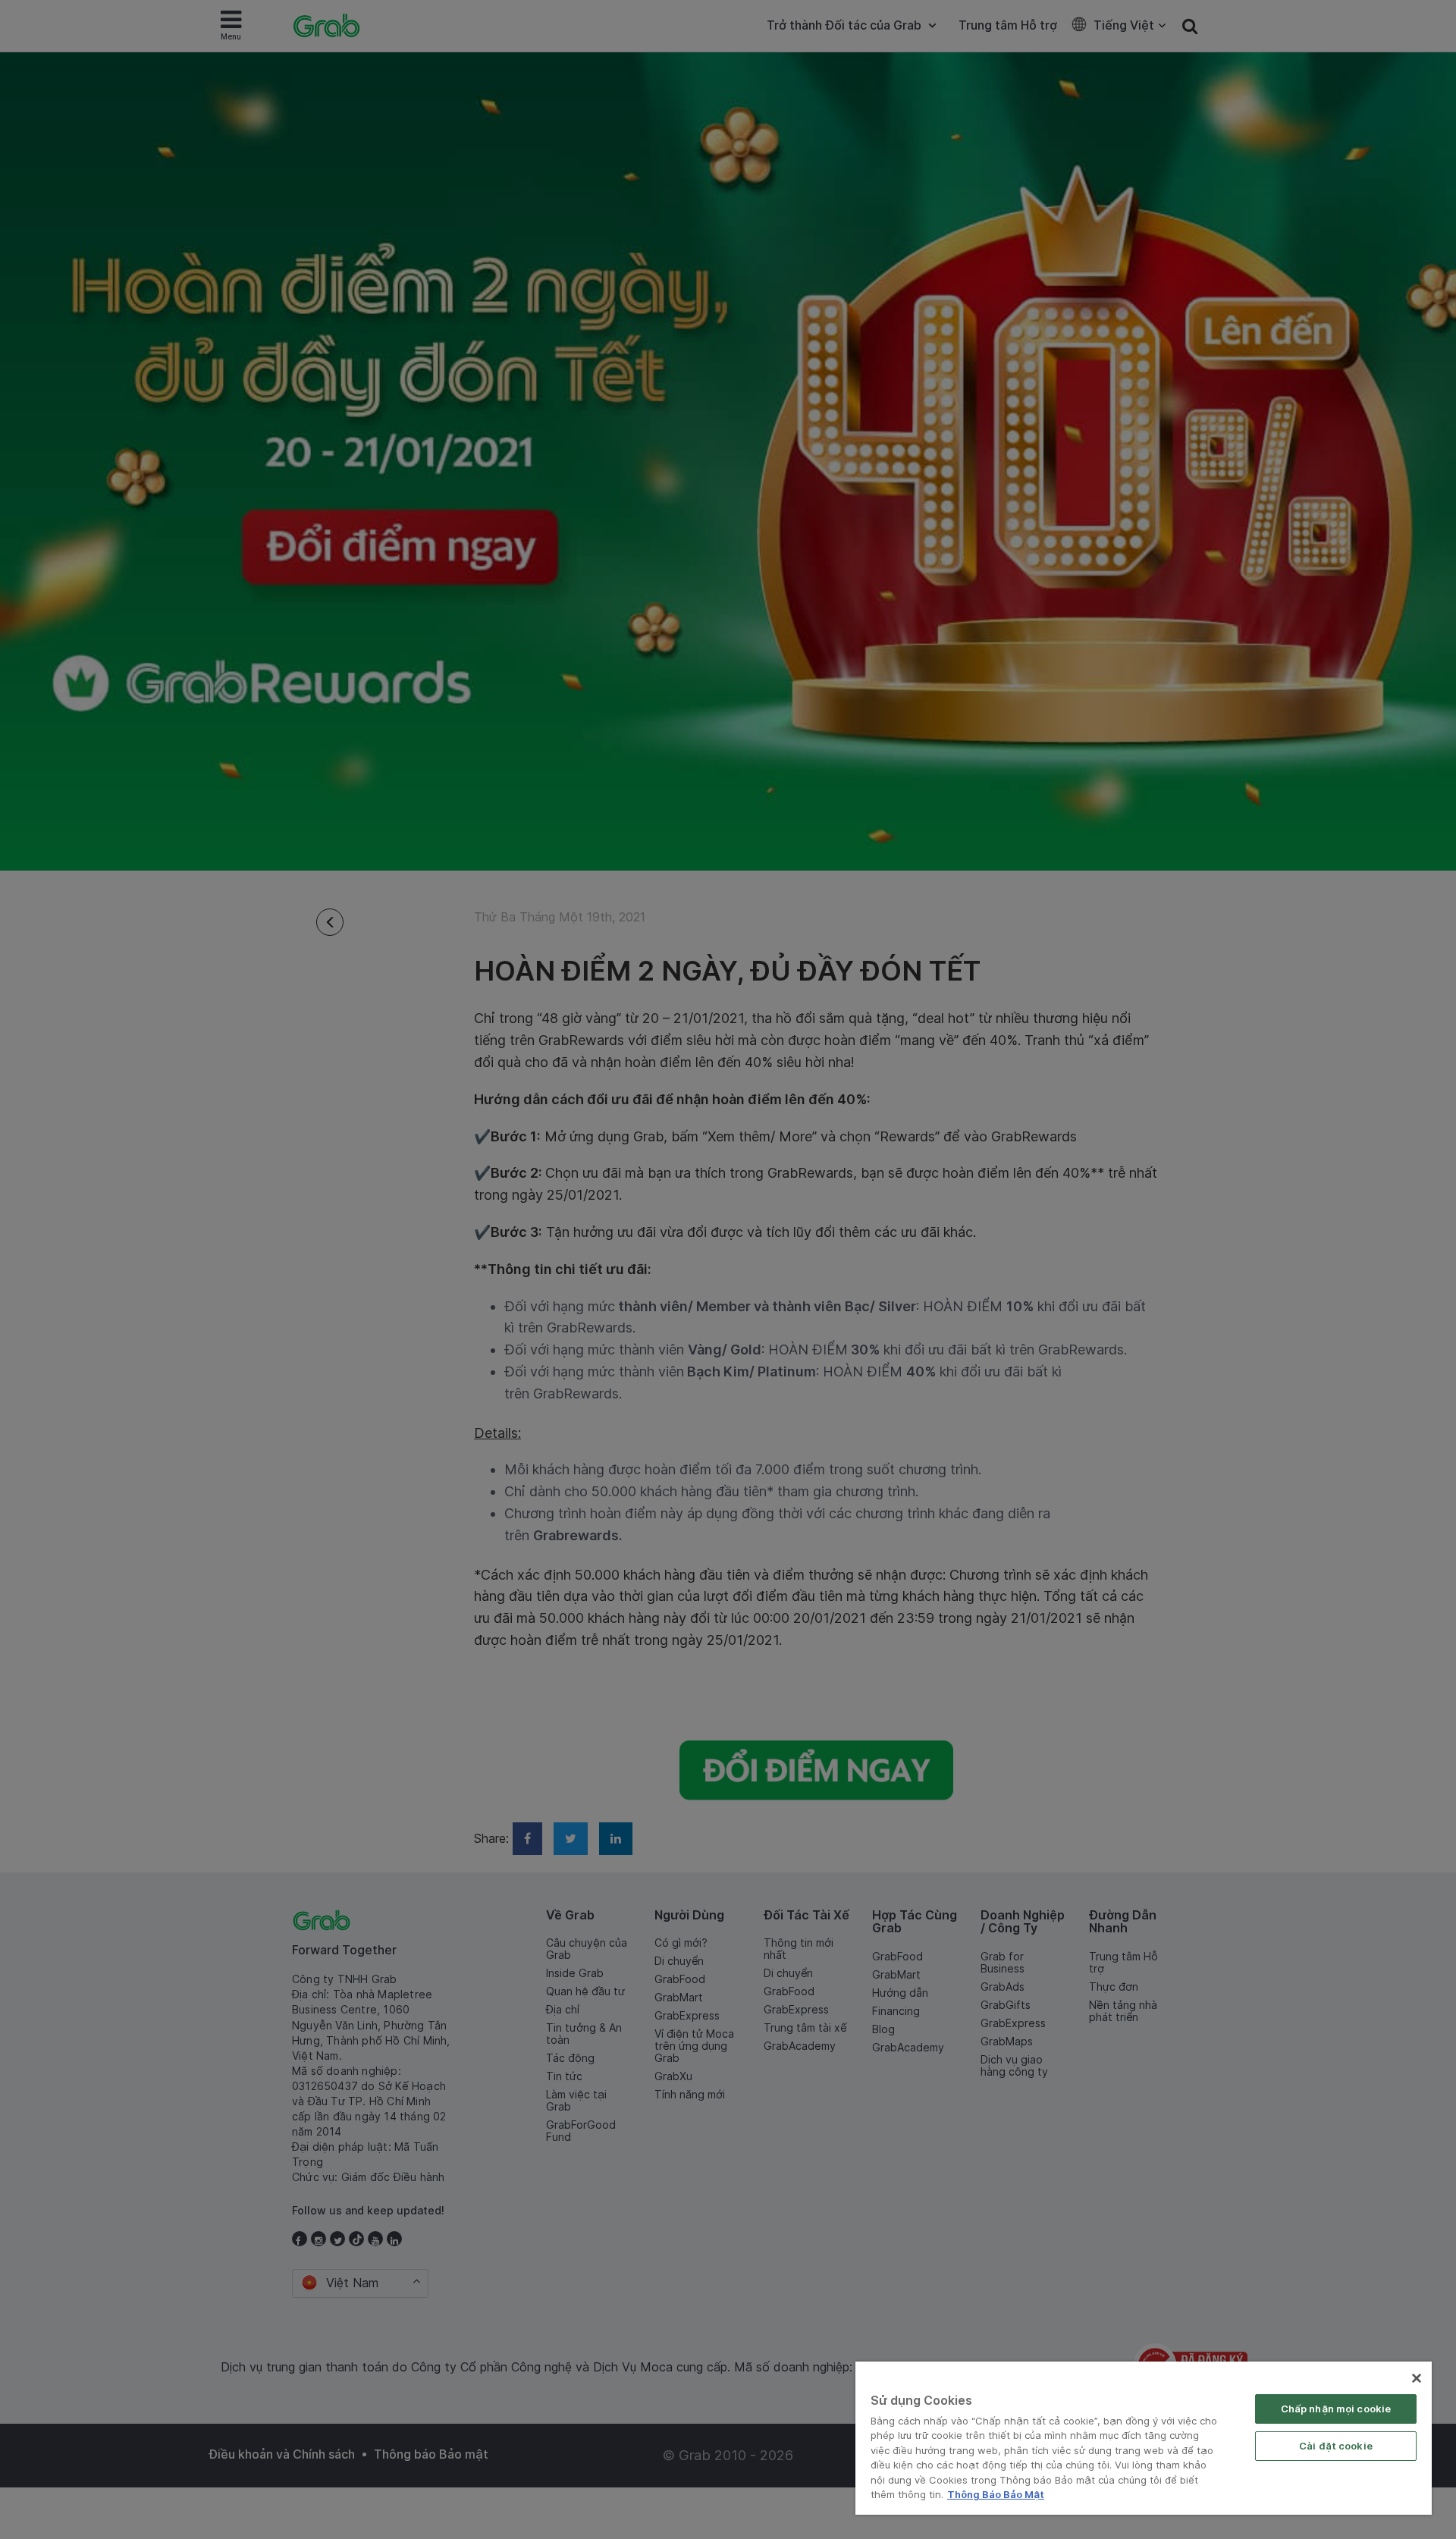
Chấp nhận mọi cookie (1336, 2409)
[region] (1144, 2438)
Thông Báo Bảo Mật (996, 2494)
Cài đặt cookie (1336, 2446)
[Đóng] (1417, 2378)
